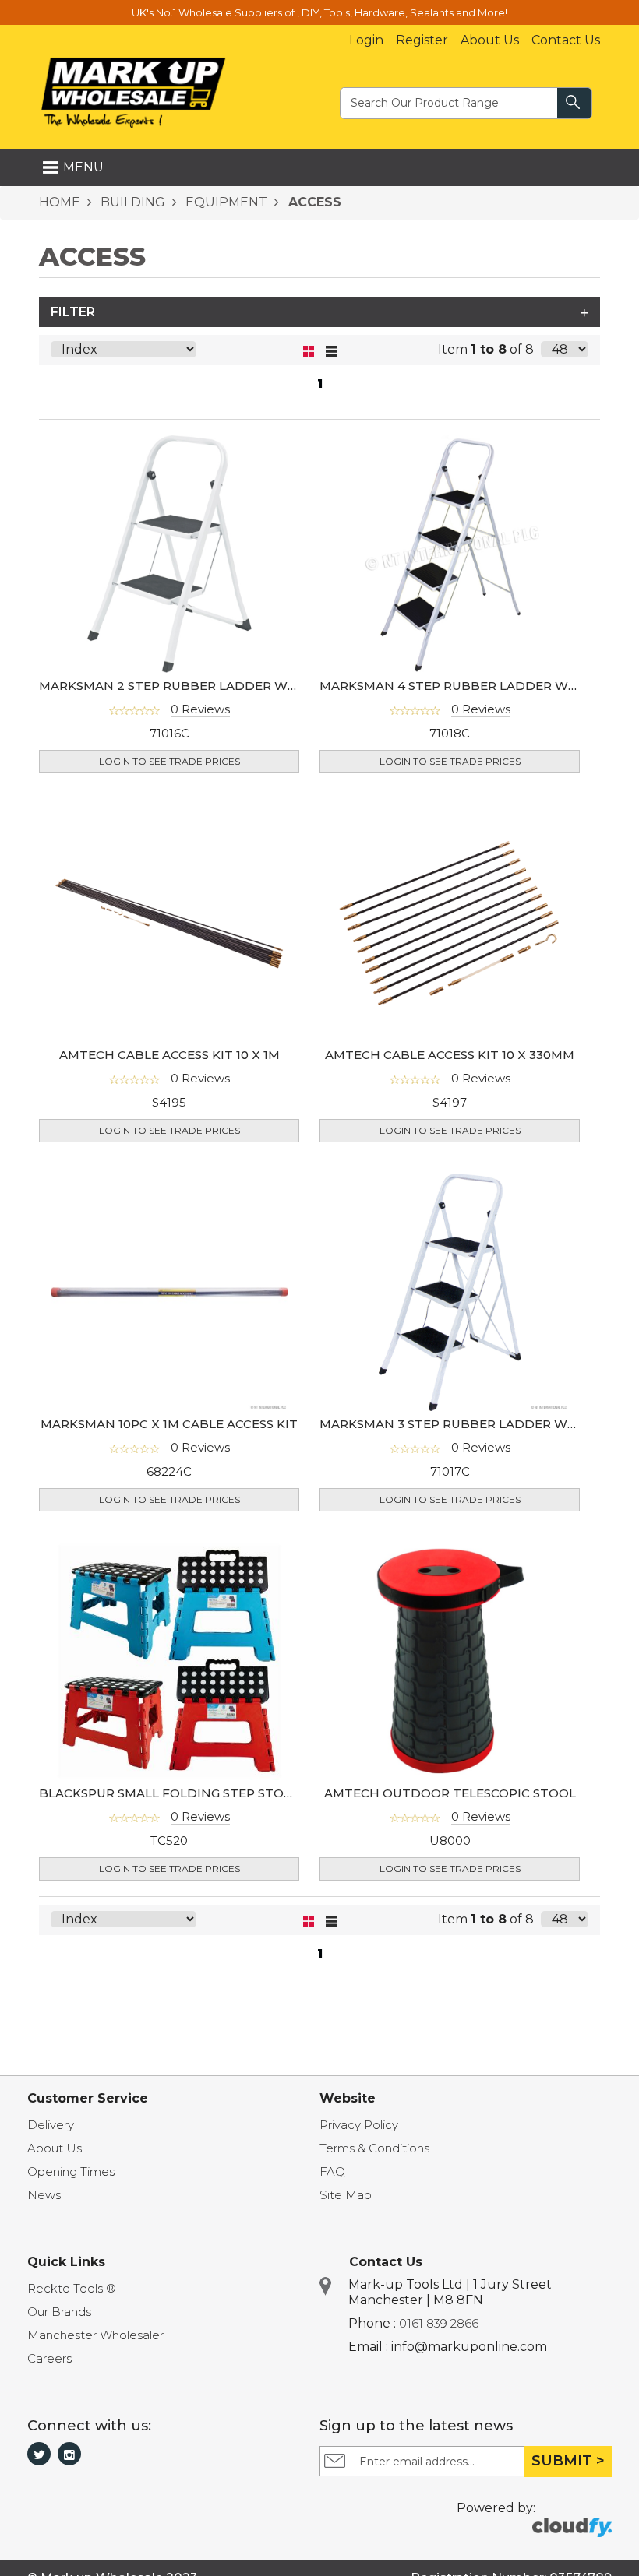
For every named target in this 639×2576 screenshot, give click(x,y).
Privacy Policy (359, 2125)
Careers (49, 2358)
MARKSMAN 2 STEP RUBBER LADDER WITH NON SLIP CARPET (233, 686)
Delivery (51, 2125)
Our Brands (59, 2312)
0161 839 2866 (439, 2323)
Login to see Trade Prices (169, 761)
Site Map (346, 2195)
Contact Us (566, 40)
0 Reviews (200, 709)
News (44, 2195)
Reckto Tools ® (72, 2288)
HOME (60, 202)
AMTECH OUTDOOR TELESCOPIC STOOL (450, 1793)
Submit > (568, 2461)
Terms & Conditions (374, 2148)
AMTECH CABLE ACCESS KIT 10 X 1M (169, 1055)
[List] (331, 350)
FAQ (332, 2171)
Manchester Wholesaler (95, 2335)
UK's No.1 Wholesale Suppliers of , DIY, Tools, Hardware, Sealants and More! (319, 12)
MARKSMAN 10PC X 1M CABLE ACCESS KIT (169, 1424)
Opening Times (71, 2171)
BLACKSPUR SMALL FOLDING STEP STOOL (170, 1793)
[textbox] (450, 102)
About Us (490, 40)
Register (422, 40)
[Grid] (308, 350)
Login (366, 40)
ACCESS (313, 202)
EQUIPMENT (225, 202)
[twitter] (39, 2454)
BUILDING (131, 202)
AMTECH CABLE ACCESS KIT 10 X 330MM (450, 1055)
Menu (83, 167)
